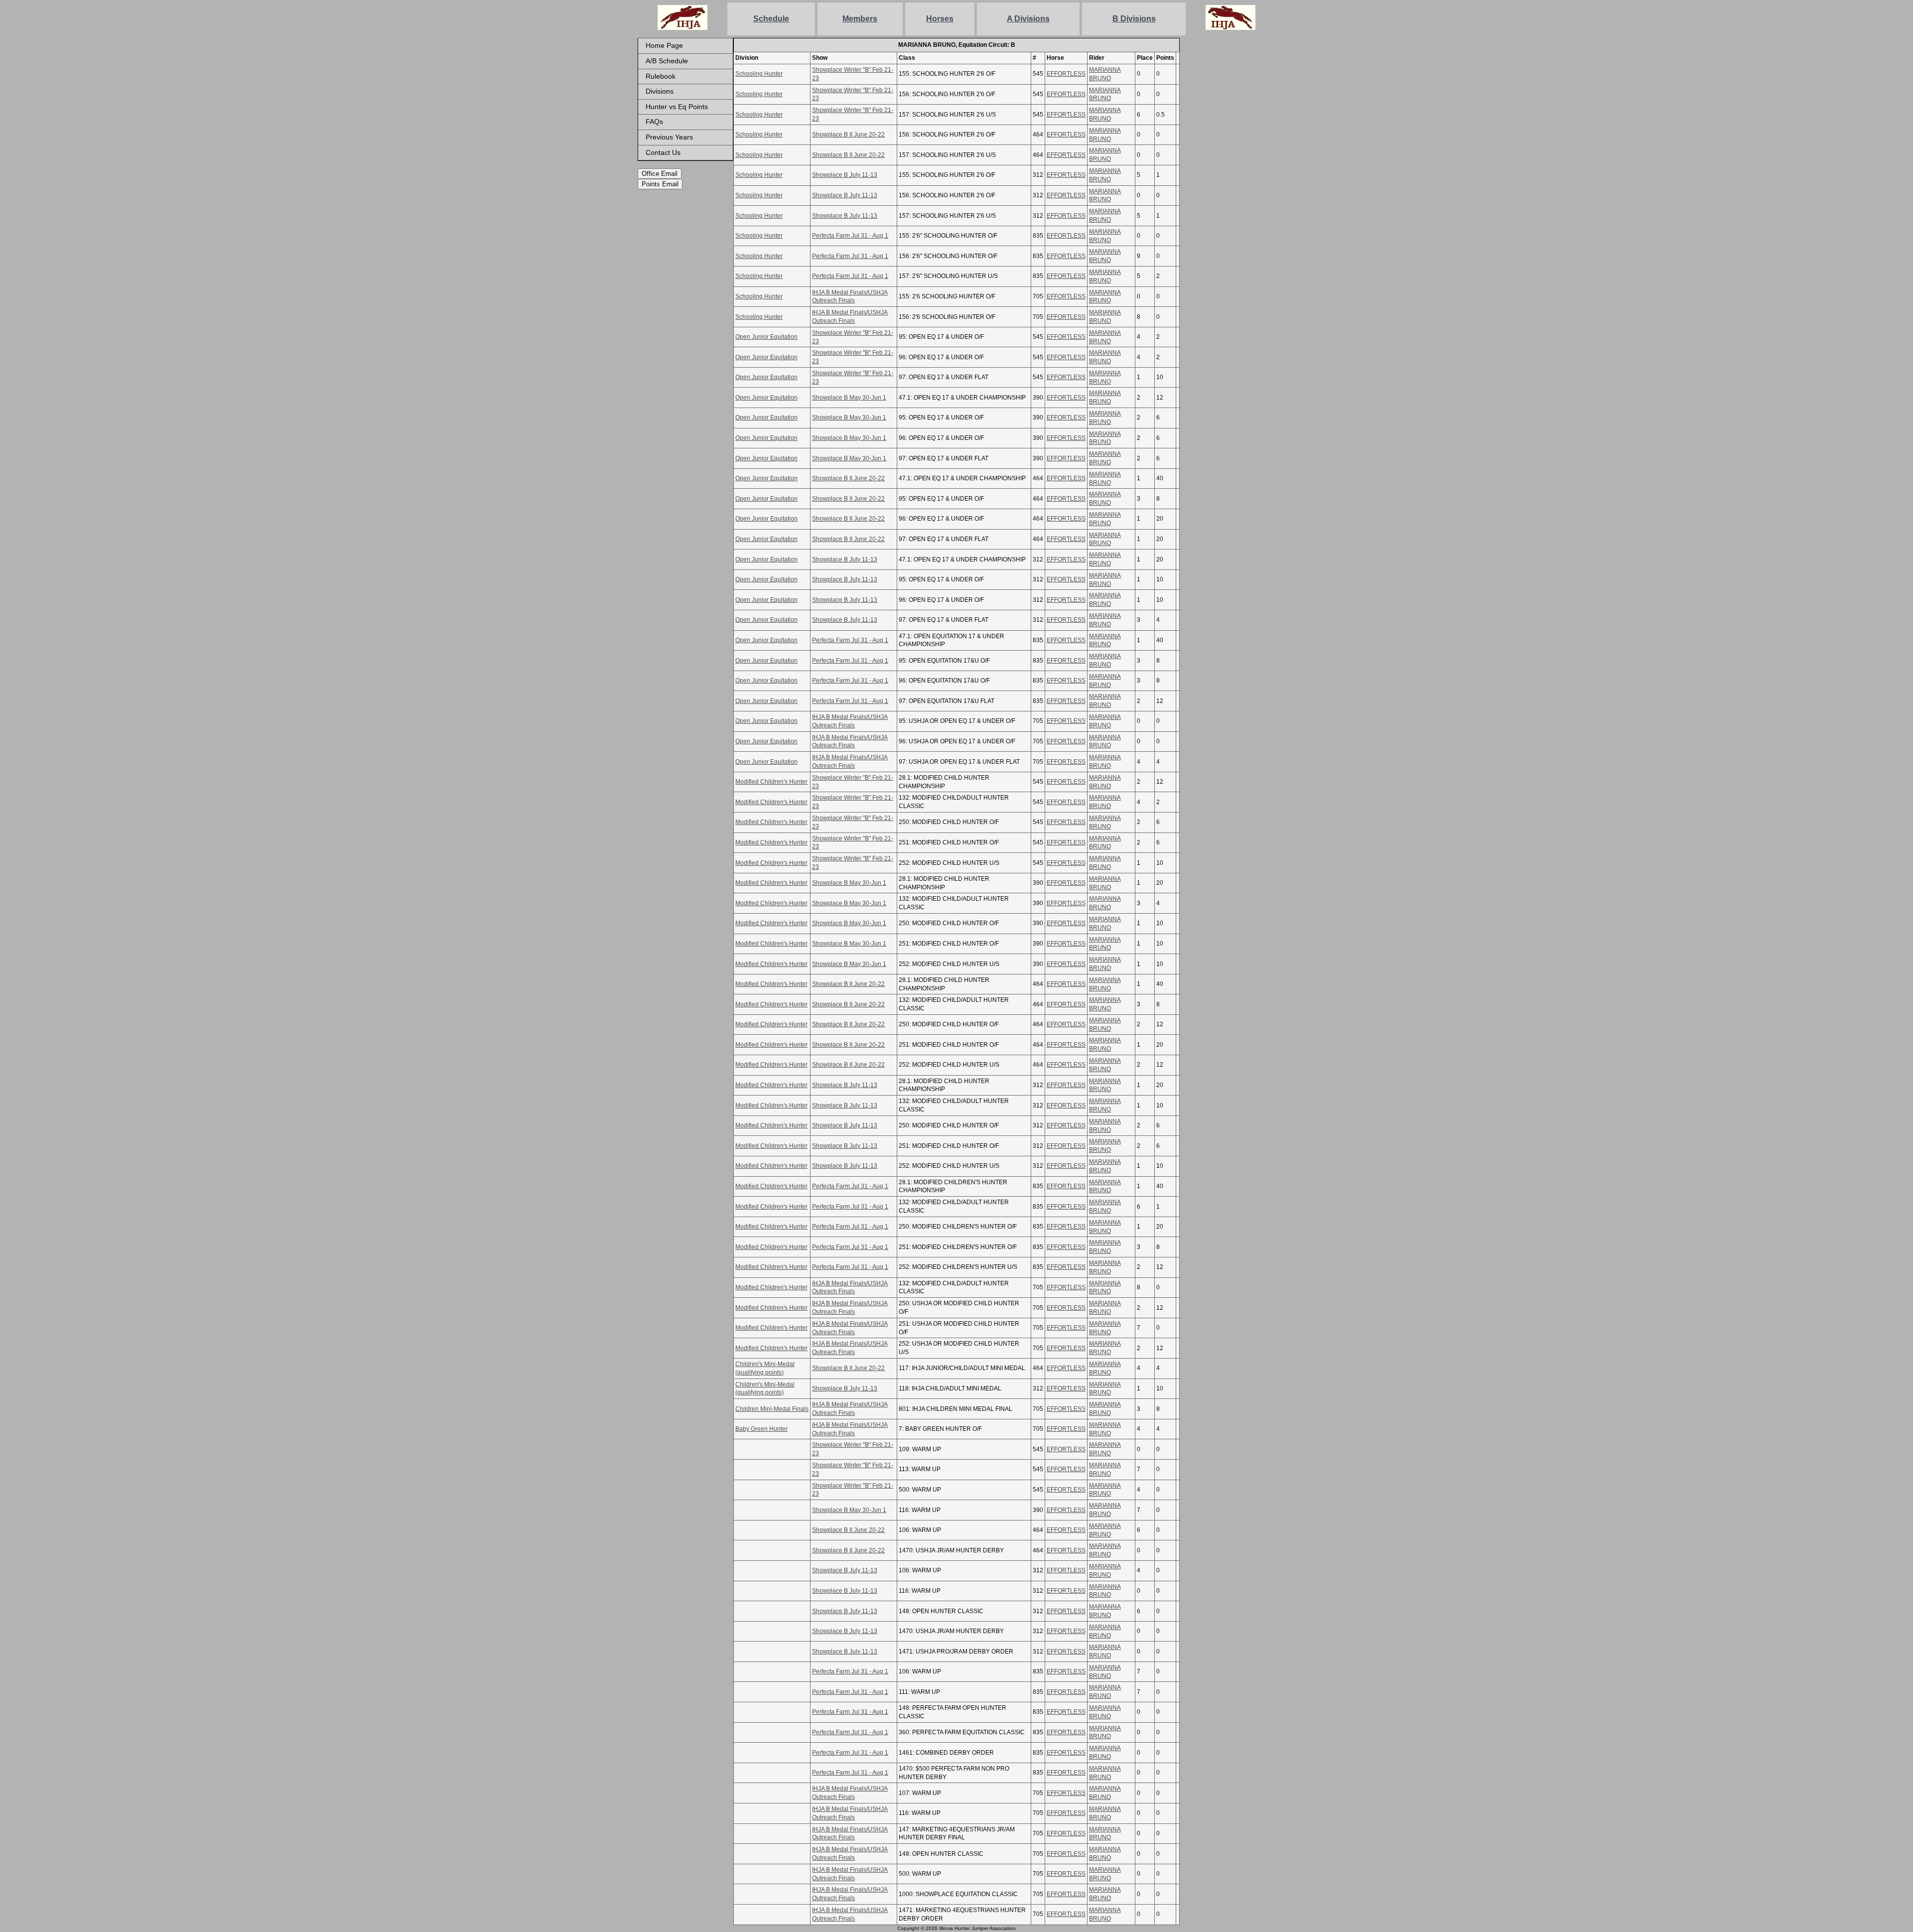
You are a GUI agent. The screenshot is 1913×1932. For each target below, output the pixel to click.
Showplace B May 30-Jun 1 (849, 398)
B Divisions (1134, 19)
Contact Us (663, 152)
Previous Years (669, 137)
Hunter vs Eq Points (677, 107)
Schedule (771, 19)
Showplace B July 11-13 (845, 175)
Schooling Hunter (759, 74)
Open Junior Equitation (766, 337)
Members (860, 19)
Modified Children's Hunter (771, 782)
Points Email (660, 184)
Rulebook (661, 76)
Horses (940, 19)
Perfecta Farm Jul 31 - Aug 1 (850, 236)
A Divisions (1028, 19)
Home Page (664, 45)
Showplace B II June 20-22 (848, 135)
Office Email (660, 174)
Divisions (660, 91)
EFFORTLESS (1066, 74)
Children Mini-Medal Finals (772, 1409)
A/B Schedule (667, 61)
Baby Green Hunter (761, 1429)
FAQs (654, 122)
